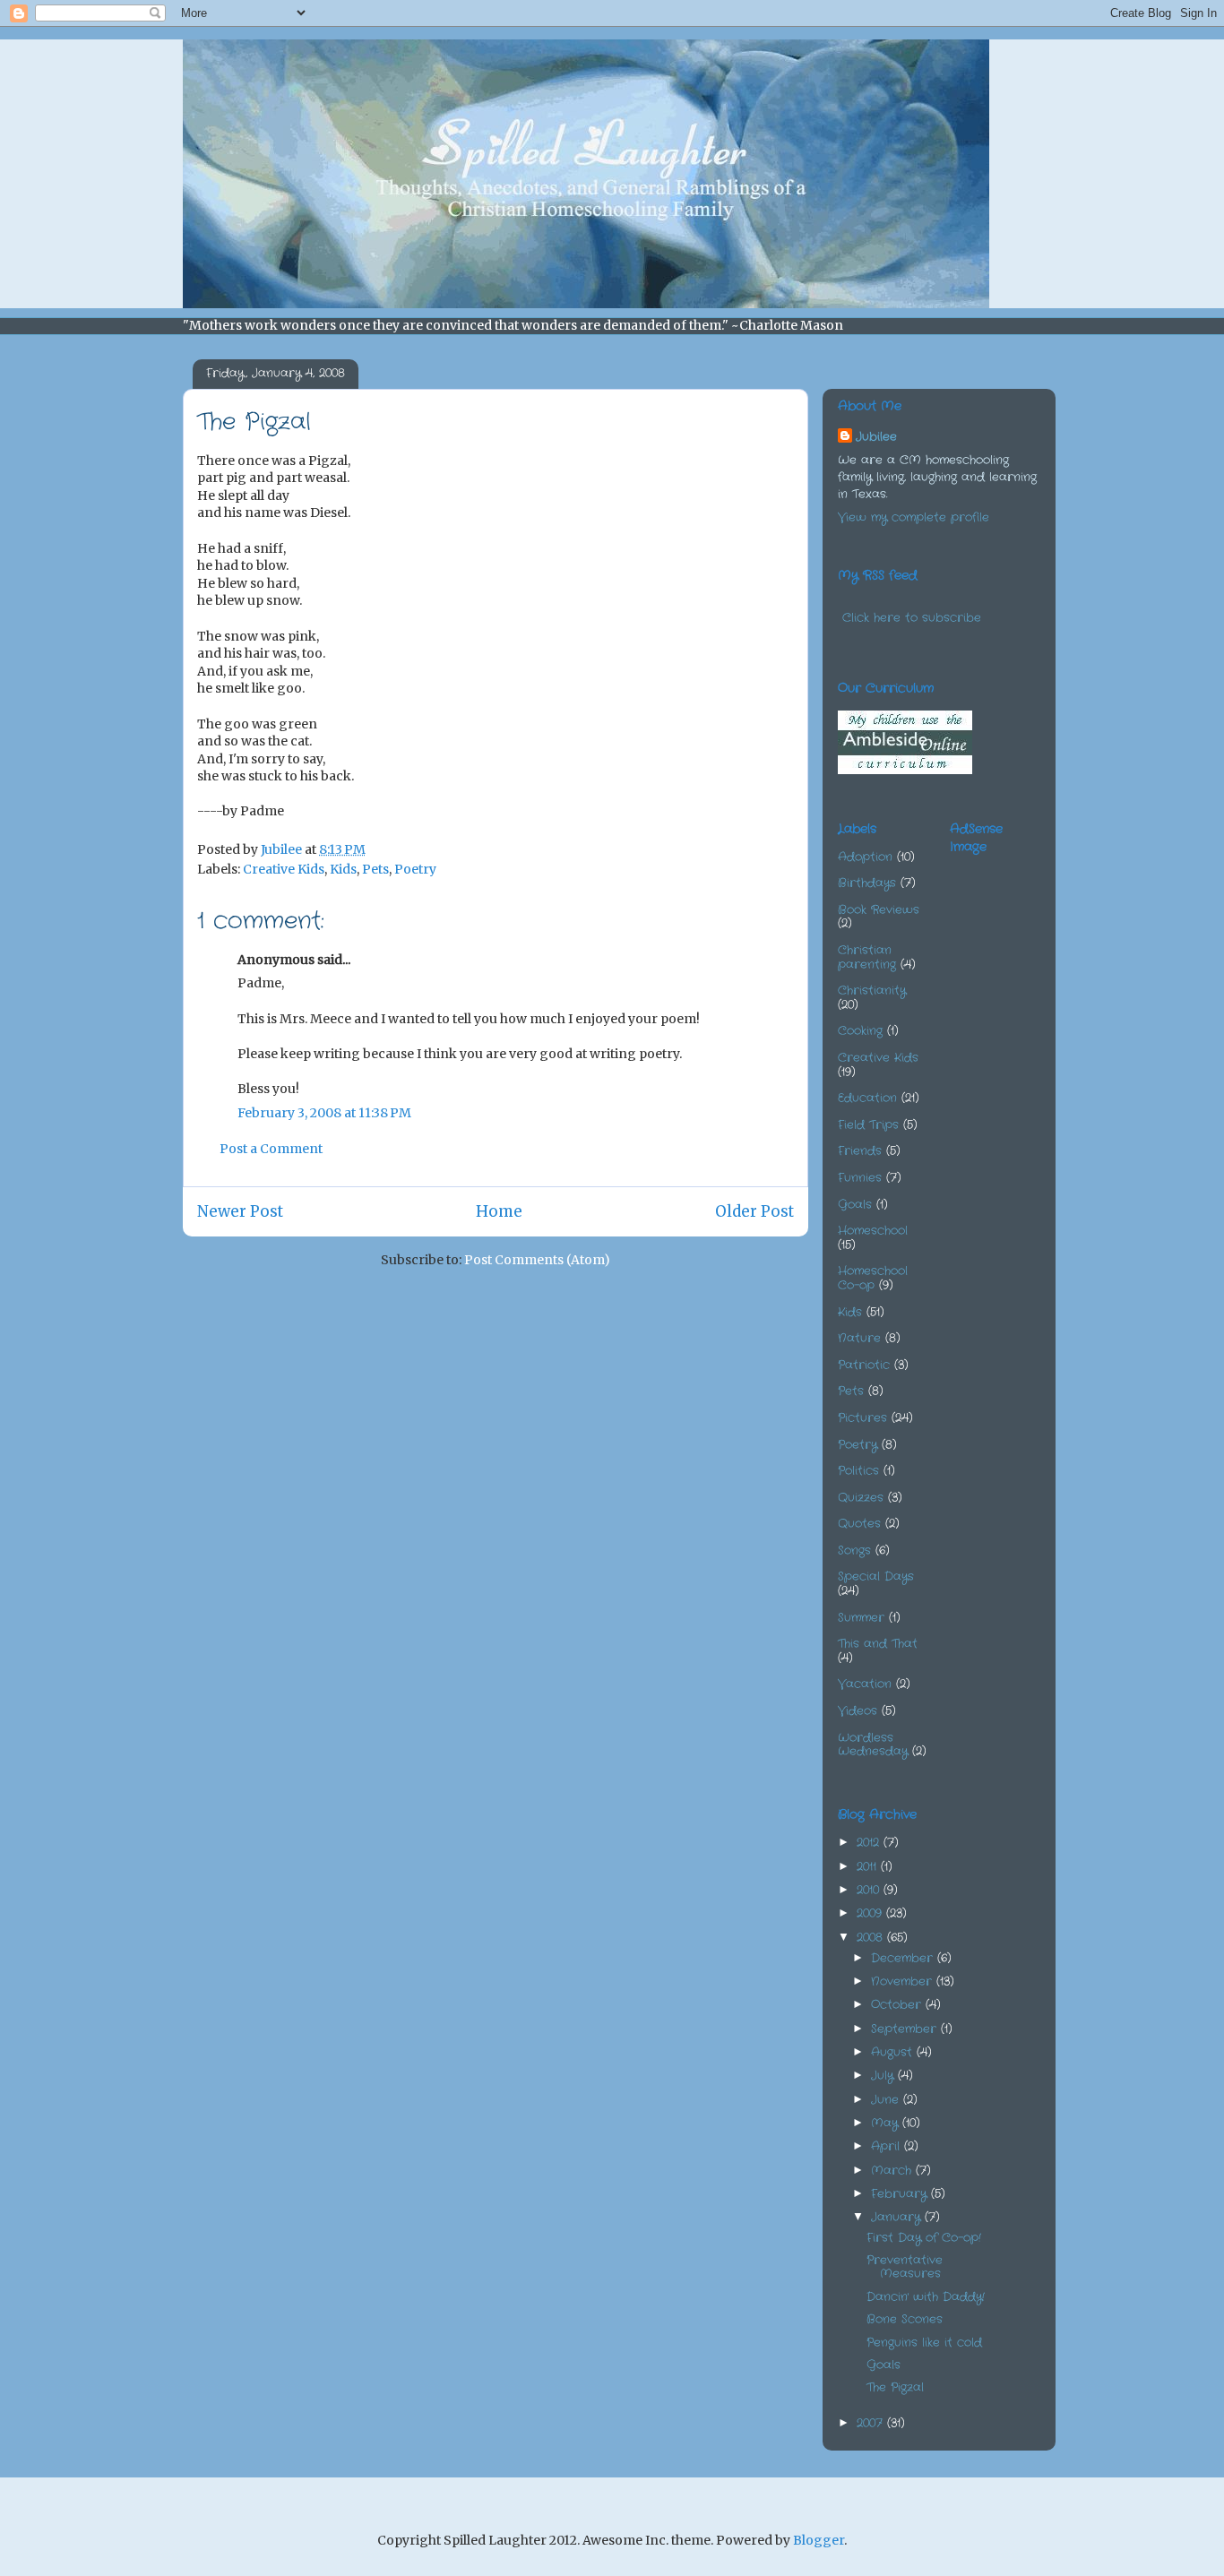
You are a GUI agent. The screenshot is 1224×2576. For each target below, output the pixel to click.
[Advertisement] (1039, 959)
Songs (854, 1551)
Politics (858, 1471)
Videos (858, 1711)
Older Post (754, 1211)
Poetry (415, 869)
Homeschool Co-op (873, 1278)
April (888, 2146)
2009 (871, 1913)
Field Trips (868, 1125)
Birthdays (867, 883)
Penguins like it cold (924, 2343)
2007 (872, 2423)
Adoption (865, 857)
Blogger (819, 2540)
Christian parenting (867, 957)
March (893, 2171)
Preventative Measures (905, 2267)
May (887, 2123)
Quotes (859, 1524)
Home (499, 1211)
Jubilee (876, 437)
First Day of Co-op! (924, 2238)
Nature (859, 1338)
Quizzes (861, 1498)
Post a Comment (271, 1149)
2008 (872, 1938)
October (898, 2005)
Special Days (876, 1577)
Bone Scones (905, 2319)
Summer (861, 1618)
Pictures (862, 1418)
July (884, 2076)
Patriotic (864, 1365)
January (898, 2217)
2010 (870, 1890)
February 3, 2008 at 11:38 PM (324, 1113)
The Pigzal (895, 2387)
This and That (878, 1644)
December (904, 1958)
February (901, 2194)
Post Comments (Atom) (537, 1260)
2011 (869, 1867)
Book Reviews (879, 910)
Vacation (865, 1684)
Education (867, 1098)
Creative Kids (284, 869)
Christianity (872, 991)
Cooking (860, 1031)
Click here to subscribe (912, 618)
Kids (343, 869)
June (887, 2100)
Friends (860, 1151)
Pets (375, 869)
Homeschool (873, 1231)
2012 (870, 1843)
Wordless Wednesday (873, 1745)
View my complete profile (914, 517)
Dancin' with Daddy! (926, 2297)
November (904, 1982)
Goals (855, 1205)
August (894, 2052)
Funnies (860, 1178)
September (906, 2029)
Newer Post (240, 1211)
